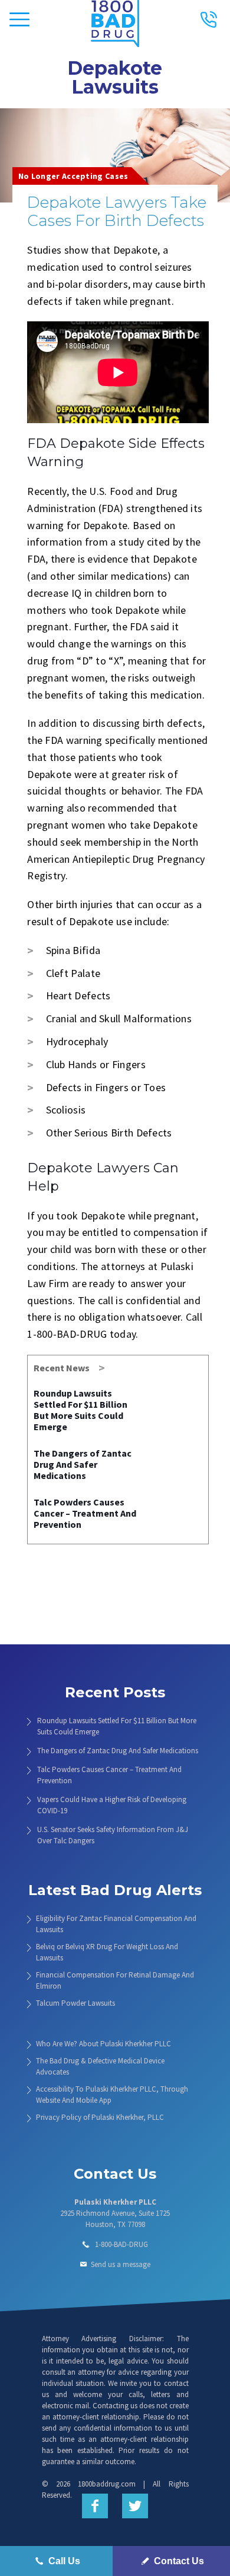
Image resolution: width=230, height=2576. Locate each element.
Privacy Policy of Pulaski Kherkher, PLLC (100, 2117)
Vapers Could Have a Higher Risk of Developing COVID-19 (112, 1805)
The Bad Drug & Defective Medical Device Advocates (100, 2066)
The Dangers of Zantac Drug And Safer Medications (83, 1464)
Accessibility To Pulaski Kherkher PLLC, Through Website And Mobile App (112, 2095)
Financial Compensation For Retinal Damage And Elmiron (115, 1980)
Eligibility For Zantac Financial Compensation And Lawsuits (116, 1924)
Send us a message (121, 2264)
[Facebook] (95, 2506)
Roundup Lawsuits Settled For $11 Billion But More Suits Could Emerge (80, 1410)
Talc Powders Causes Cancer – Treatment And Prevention (85, 1513)
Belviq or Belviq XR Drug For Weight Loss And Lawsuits (107, 1952)
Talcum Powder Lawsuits (75, 2003)
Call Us (63, 2561)
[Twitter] (135, 2506)
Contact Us (178, 2561)
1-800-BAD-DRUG (121, 2244)
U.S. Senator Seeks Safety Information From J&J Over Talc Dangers (113, 1835)
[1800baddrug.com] (115, 15)
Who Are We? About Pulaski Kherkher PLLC (103, 2044)
